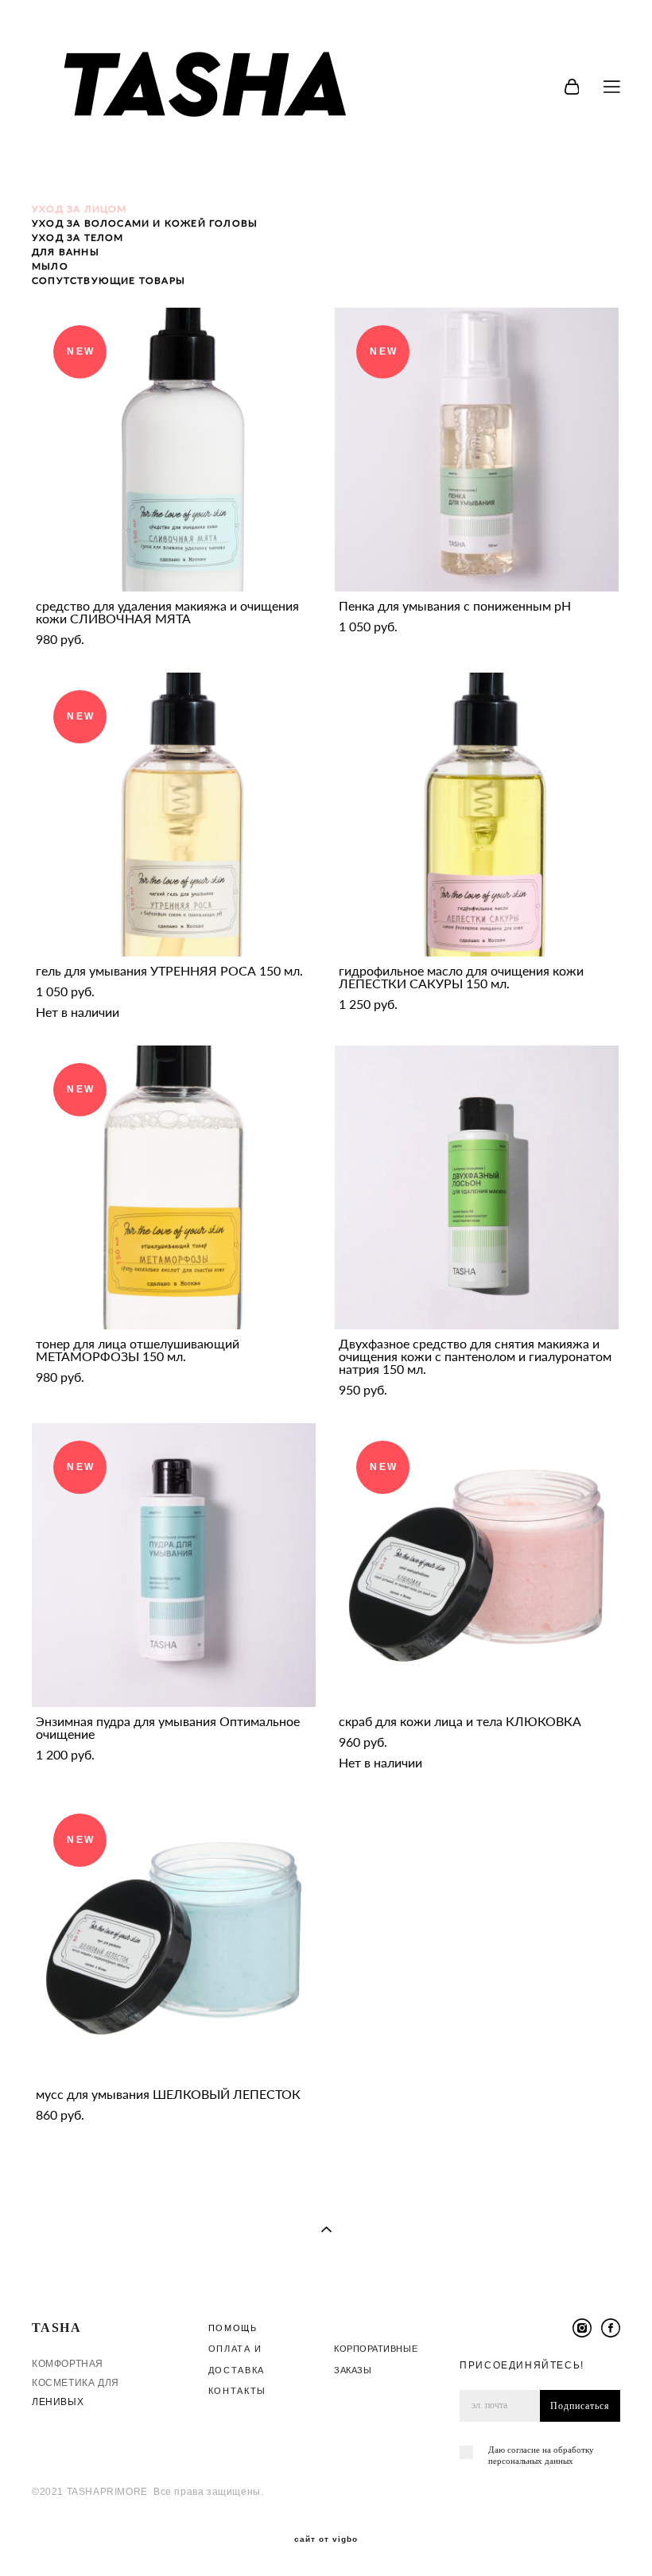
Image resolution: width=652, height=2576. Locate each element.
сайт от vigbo (326, 2539)
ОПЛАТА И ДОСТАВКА (237, 2359)
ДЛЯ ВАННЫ (66, 252)
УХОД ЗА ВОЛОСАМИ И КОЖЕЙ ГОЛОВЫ (145, 223)
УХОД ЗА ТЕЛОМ (78, 237)
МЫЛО (50, 266)
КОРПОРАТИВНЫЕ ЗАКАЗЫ (376, 2359)
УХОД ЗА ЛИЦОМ (80, 209)
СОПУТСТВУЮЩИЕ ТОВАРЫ (109, 280)
